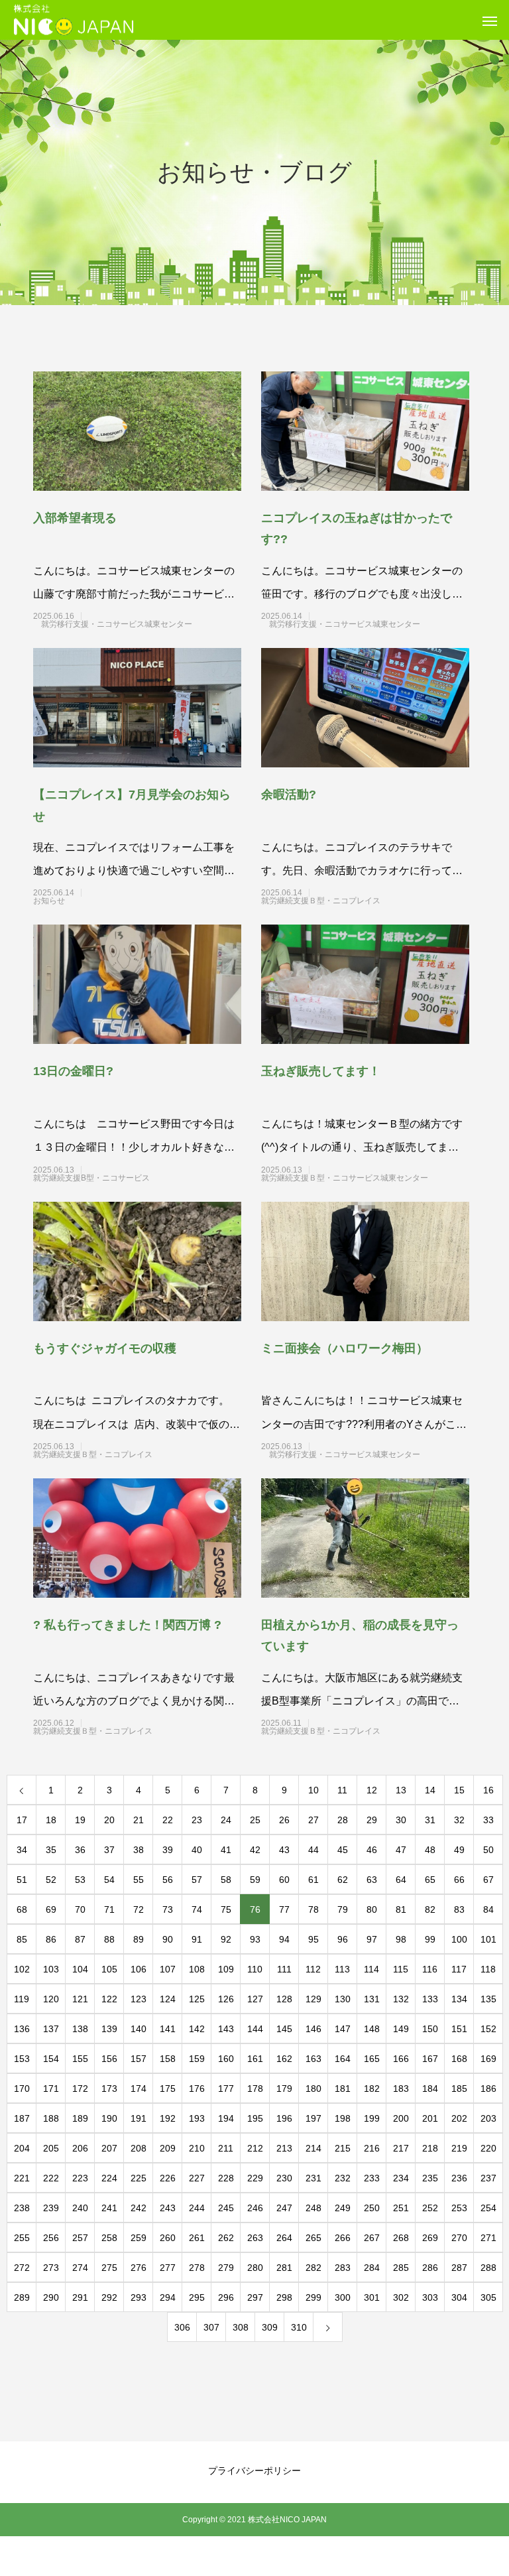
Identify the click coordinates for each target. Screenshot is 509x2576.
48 (430, 1850)
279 (226, 2268)
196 (284, 2118)
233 (372, 2178)
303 (430, 2297)
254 (488, 2208)
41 (226, 1850)
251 (401, 2208)
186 (488, 2089)
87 (80, 1939)
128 (284, 1999)
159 (197, 2059)
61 (313, 1880)
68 (22, 1909)
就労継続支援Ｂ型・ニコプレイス (345, 901)
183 (401, 2089)
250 (372, 2208)
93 (255, 1939)
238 (22, 2208)
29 (372, 1820)
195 (255, 2118)
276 (139, 2268)
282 (313, 2268)
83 (459, 1909)
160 (226, 2059)
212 (255, 2148)
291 (80, 2297)
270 (459, 2238)
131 (372, 1999)
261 (197, 2238)
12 (372, 1790)
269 (430, 2238)
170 (22, 2089)
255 (22, 2238)
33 (488, 1820)
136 (22, 2029)
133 (430, 1999)
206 (80, 2148)
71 (109, 1909)
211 (226, 2148)
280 (255, 2268)
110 (255, 1969)
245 (226, 2208)
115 (401, 1969)
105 (109, 1969)
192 (168, 2118)
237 (488, 2178)
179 (284, 2089)
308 (241, 2327)
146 (313, 2029)
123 (139, 1999)
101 (488, 1939)
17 (22, 1820)
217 (401, 2148)
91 (197, 1939)
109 (226, 1969)
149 (401, 2029)
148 (372, 2029)
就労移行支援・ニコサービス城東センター (117, 624)
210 (197, 2148)
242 (139, 2208)
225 (139, 2178)
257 (80, 2238)
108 (197, 1969)
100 (459, 1939)
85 (22, 1939)
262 (226, 2238)
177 (226, 2089)
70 (80, 1909)
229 (255, 2178)
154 (51, 2059)
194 (226, 2118)
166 (401, 2059)
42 (255, 1850)
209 (168, 2148)
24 (226, 1820)
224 (109, 2178)
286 (430, 2268)
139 (109, 2029)
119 (22, 1999)
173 (109, 2089)
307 (211, 2327)
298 (284, 2297)
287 (459, 2268)
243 (168, 2208)
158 (168, 2059)
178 (255, 2089)
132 (401, 1999)
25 (255, 1820)
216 (372, 2148)
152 (488, 2029)
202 (459, 2118)
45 (343, 1850)
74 (197, 1909)
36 (80, 1850)
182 (372, 2089)
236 (459, 2178)
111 (284, 1969)
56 (168, 1880)
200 (401, 2118)
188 (51, 2118)
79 (343, 1909)
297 (255, 2297)
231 (313, 2178)
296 (226, 2297)
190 (109, 2118)
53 (80, 1880)
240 (80, 2208)
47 (401, 1850)
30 (401, 1820)
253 (459, 2208)
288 (488, 2268)
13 (401, 1790)
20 (109, 1820)
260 (168, 2238)
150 (430, 2029)
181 (343, 2089)
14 (430, 1790)
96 (343, 1939)
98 (401, 1939)
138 (80, 2029)
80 (372, 1909)
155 (80, 2059)
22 (168, 1820)
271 (488, 2238)
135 (488, 1999)
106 (139, 1969)
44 (313, 1850)
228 (226, 2178)
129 (313, 1999)
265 (313, 2238)
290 (51, 2297)
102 (22, 1969)
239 (51, 2208)
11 (342, 1790)
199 (372, 2118)
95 (313, 1939)
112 (313, 1969)
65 (430, 1880)
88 (109, 1939)
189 (80, 2118)
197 (313, 2118)
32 (459, 1820)
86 (51, 1939)
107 (168, 1969)
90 (168, 1939)
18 (51, 1820)
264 (284, 2238)
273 (51, 2268)
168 (459, 2059)
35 (51, 1850)
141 (168, 2029)
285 (401, 2268)
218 (430, 2148)
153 (22, 2059)
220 (488, 2148)
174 (139, 2089)
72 (139, 1909)
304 (459, 2297)
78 (313, 1909)
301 (372, 2297)
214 (313, 2148)
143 (226, 2029)
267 (372, 2238)
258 (109, 2238)
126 (226, 1999)
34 (22, 1850)
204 (22, 2148)
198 (343, 2118)
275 (109, 2268)
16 (488, 1790)
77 (284, 1909)
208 (139, 2148)
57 (197, 1880)
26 (284, 1820)
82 (430, 1909)
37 (109, 1850)
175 (168, 2089)
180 (313, 2089)
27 (313, 1820)
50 (488, 1850)
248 (313, 2208)
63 (372, 1880)
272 (22, 2268)
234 (401, 2178)
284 (372, 2268)
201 (430, 2118)
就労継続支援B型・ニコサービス (115, 1178)
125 (197, 1999)
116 (430, 1969)
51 (22, 1880)
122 (109, 1999)
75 (226, 1909)
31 (430, 1820)
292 (109, 2297)
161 (255, 2059)
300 (343, 2297)
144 (255, 2029)
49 (459, 1850)
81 (401, 1909)
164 (343, 2059)
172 (80, 2089)
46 (372, 1850)
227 (197, 2178)
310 (299, 2327)
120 (51, 1999)
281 (284, 2268)
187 (22, 2118)
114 (371, 1969)
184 (430, 2089)
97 (372, 1939)
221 (22, 2178)
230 (284, 2178)
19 (80, 1820)
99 (430, 1939)
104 (80, 1969)
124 (168, 1999)
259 (139, 2238)
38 (139, 1850)
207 (109, 2148)
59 (255, 1880)
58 (226, 1880)
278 (197, 2268)
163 (313, 2059)
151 (459, 2029)
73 (168, 1909)
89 (139, 1939)
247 (284, 2208)
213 (284, 2148)
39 (168, 1850)
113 (342, 1969)
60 (284, 1880)
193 (197, 2118)
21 (139, 1820)
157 (139, 2059)
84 (488, 1909)
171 (51, 2089)
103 (51, 1969)
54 (109, 1880)
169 (488, 2059)
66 (459, 1880)
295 (197, 2297)
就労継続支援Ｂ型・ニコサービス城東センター (345, 1178)
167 (430, 2059)
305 (488, 2297)
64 (401, 1880)
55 (139, 1880)
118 (488, 1969)
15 (459, 1790)
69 (51, 1909)
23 (197, 1820)
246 (255, 2208)
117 (459, 1969)
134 (459, 1999)
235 (430, 2178)
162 (284, 2059)
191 (139, 2118)
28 (343, 1820)
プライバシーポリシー (254, 2471)
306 (182, 2327)
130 (343, 1999)
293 (139, 2297)
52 (51, 1880)
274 (80, 2268)
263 (255, 2238)
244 (197, 2208)
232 (343, 2178)
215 (343, 2148)
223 (80, 2178)
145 (284, 2029)
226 (168, 2178)
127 (255, 1999)
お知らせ (117, 901)
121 (80, 1999)
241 (109, 2208)
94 (284, 1939)
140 (139, 2029)
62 (343, 1880)
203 (488, 2118)
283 (343, 2268)
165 (372, 2059)
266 (343, 2238)
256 (51, 2238)
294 (168, 2297)
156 (109, 2059)
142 (197, 2029)
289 (22, 2297)
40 (197, 1850)
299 (313, 2297)
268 (401, 2238)
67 (488, 1880)
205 (51, 2148)
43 (284, 1850)
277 (168, 2268)
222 (51, 2178)
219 (459, 2148)
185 (459, 2089)
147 (343, 2029)
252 (430, 2208)
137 (51, 2029)
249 (343, 2208)
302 (401, 2297)
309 (270, 2327)
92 (226, 1939)
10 (313, 1790)
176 (197, 2089)
